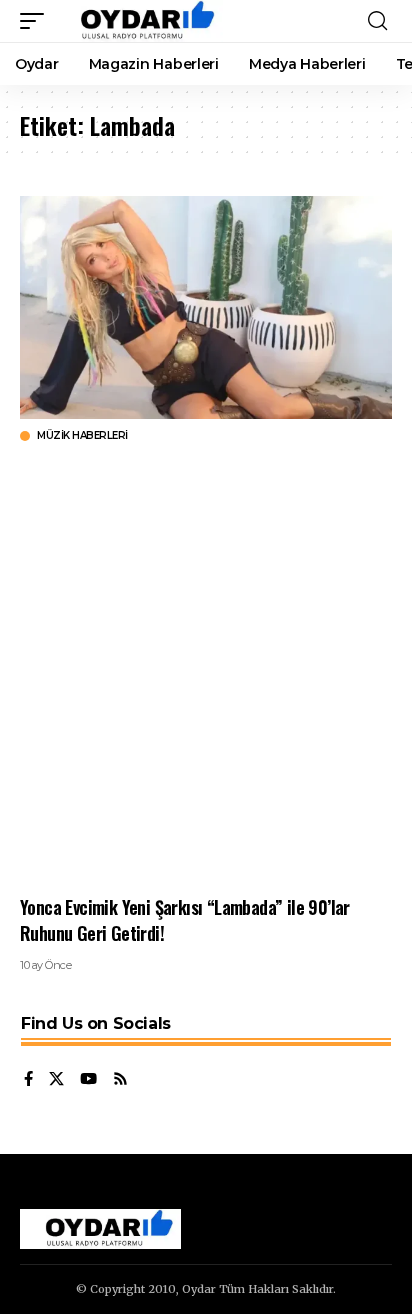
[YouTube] (88, 1080)
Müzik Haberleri (82, 436)
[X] (56, 1080)
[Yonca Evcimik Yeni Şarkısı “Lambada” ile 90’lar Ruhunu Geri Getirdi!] (206, 307)
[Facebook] (28, 1080)
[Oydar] (138, 21)
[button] (37, 21)
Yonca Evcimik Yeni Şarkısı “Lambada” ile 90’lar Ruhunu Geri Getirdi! (185, 919)
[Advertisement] (206, 669)
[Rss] (120, 1080)
